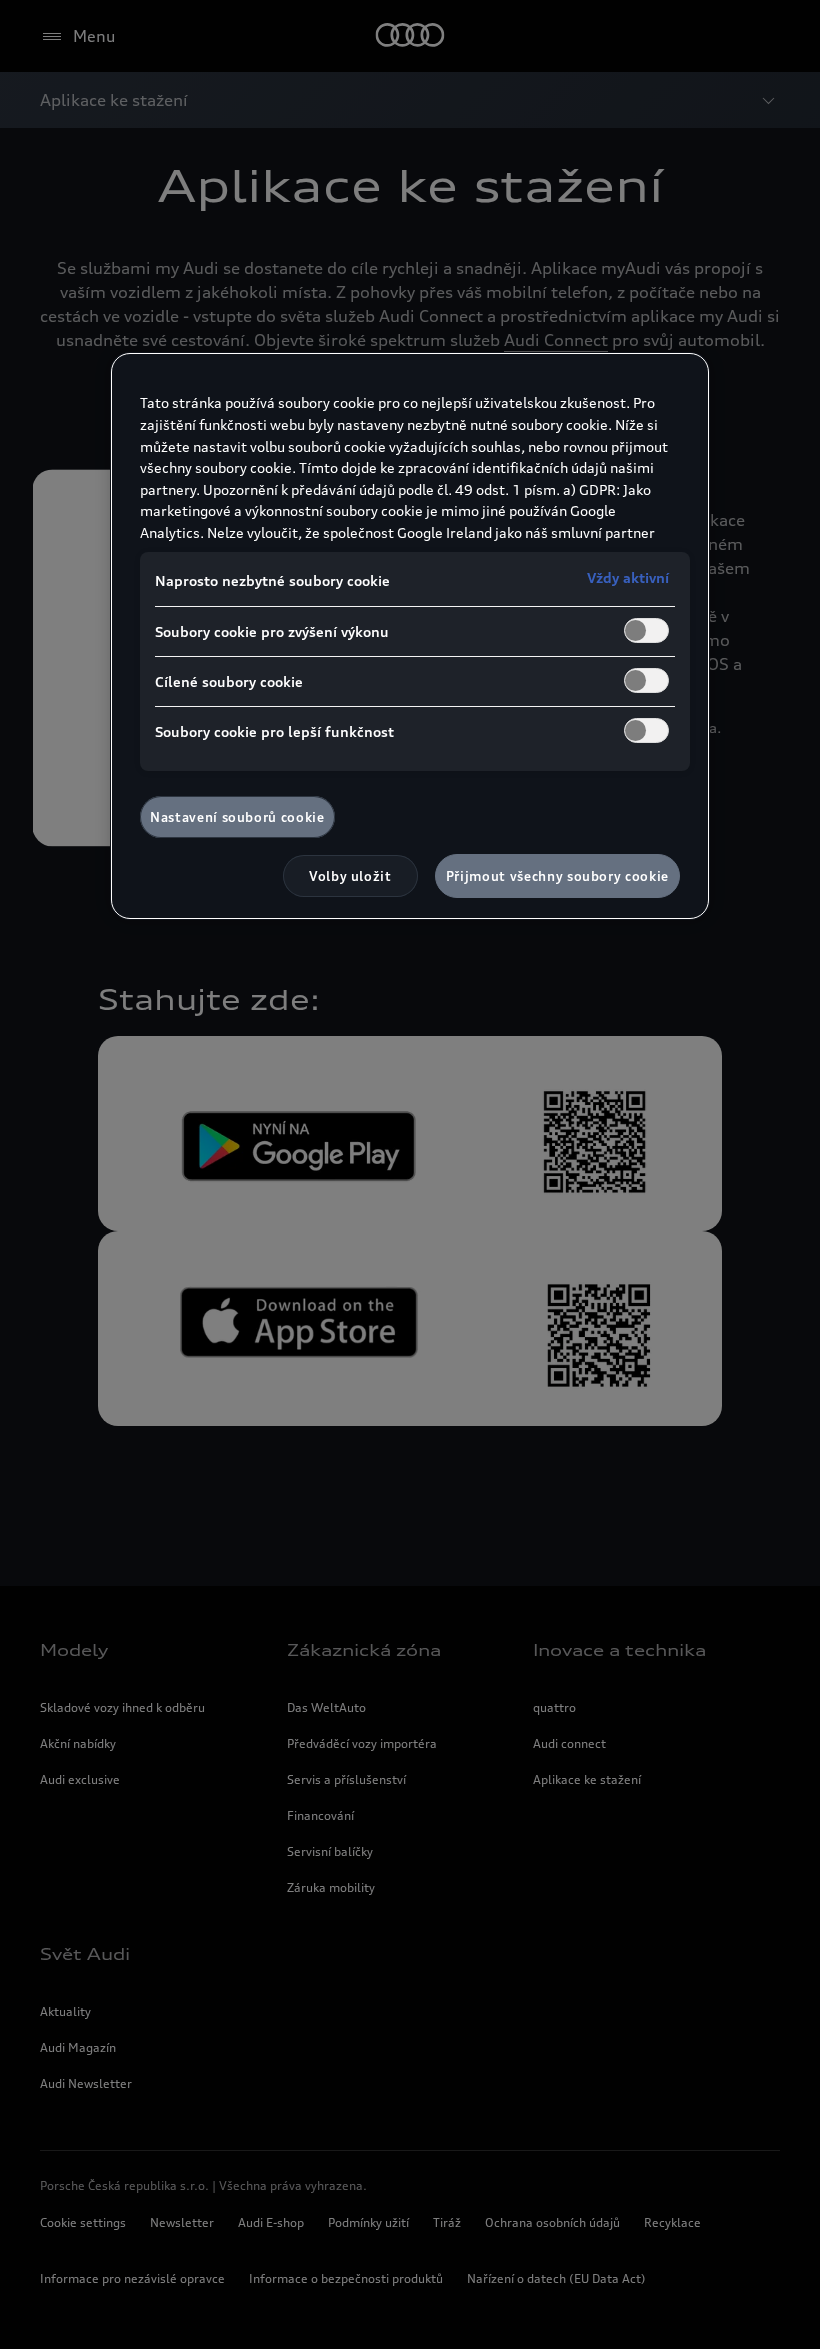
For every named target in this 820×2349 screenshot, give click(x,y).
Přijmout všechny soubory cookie (557, 876)
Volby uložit (350, 876)
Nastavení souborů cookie (237, 817)
